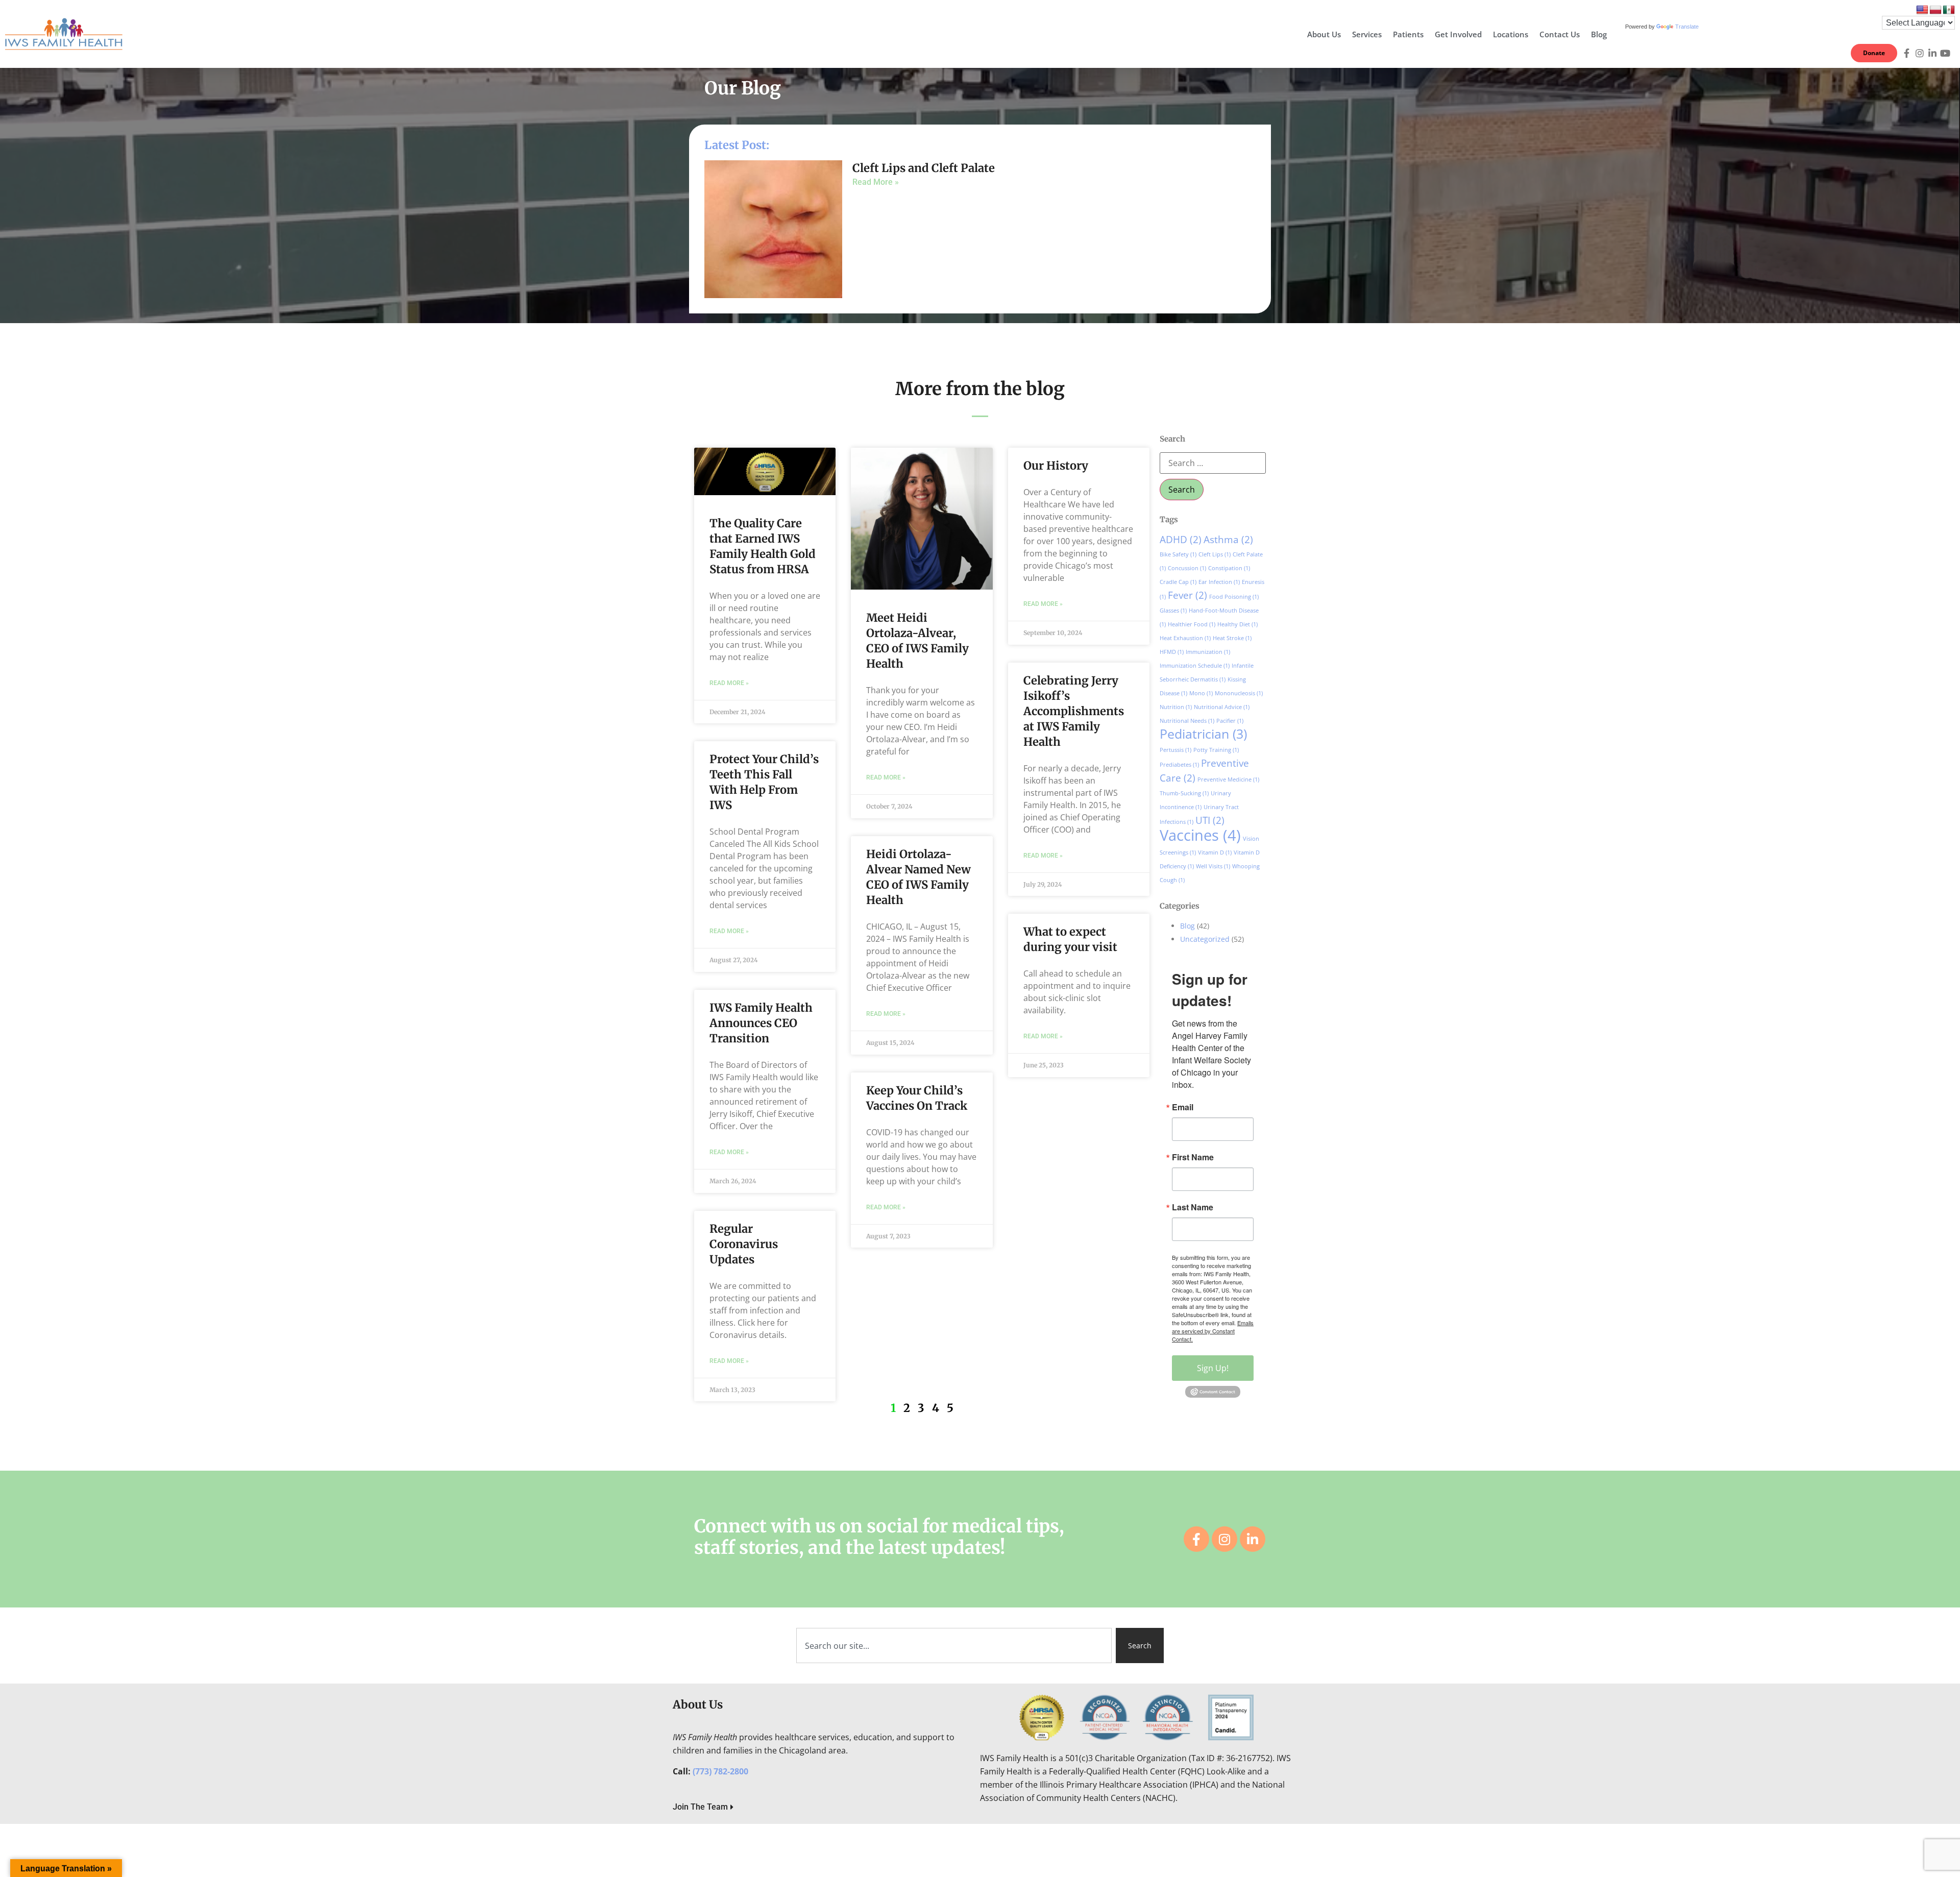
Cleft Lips (1215, 554)
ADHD (1181, 540)
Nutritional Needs (1187, 721)
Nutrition (1176, 707)
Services (1367, 34)
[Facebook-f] (1907, 53)
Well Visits (1213, 866)
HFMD (1172, 652)
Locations (1511, 34)
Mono (1201, 693)
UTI (1210, 820)
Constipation (1229, 568)
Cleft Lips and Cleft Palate (924, 168)
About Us (1324, 34)
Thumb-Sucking (1184, 793)
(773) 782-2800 (720, 1771)
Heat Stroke (1232, 638)
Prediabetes (1179, 765)
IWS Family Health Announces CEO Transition (761, 1023)
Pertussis (1175, 750)
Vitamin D (1215, 852)
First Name (1193, 1157)
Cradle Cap (1178, 582)
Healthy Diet (1238, 624)
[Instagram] (1920, 53)
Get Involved (1458, 34)
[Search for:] (1213, 463)
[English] (1922, 10)
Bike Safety (1178, 554)
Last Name (1193, 1207)
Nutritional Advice (1222, 707)
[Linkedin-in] (1932, 53)
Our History (1056, 466)
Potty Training (1216, 750)
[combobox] (954, 1646)
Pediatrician (1203, 734)
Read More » (876, 182)
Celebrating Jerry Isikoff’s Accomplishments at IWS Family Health (1074, 711)
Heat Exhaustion (1185, 638)
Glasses (1173, 611)
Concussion (1187, 568)
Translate (1687, 27)
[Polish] (1935, 10)
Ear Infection (1219, 582)
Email (1183, 1107)
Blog (1599, 34)
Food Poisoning (1234, 597)
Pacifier (1230, 721)
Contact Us (1560, 34)
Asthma (1228, 540)
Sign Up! (1213, 1368)
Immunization (1208, 652)
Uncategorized (1205, 939)
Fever (1187, 595)
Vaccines (1200, 835)
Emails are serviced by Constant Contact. (1213, 1331)
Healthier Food (1192, 624)
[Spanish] (1949, 10)
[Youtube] (1945, 53)
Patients (1408, 34)
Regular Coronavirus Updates (744, 1244)
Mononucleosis (1239, 693)
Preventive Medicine (1228, 779)
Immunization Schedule (1195, 666)
